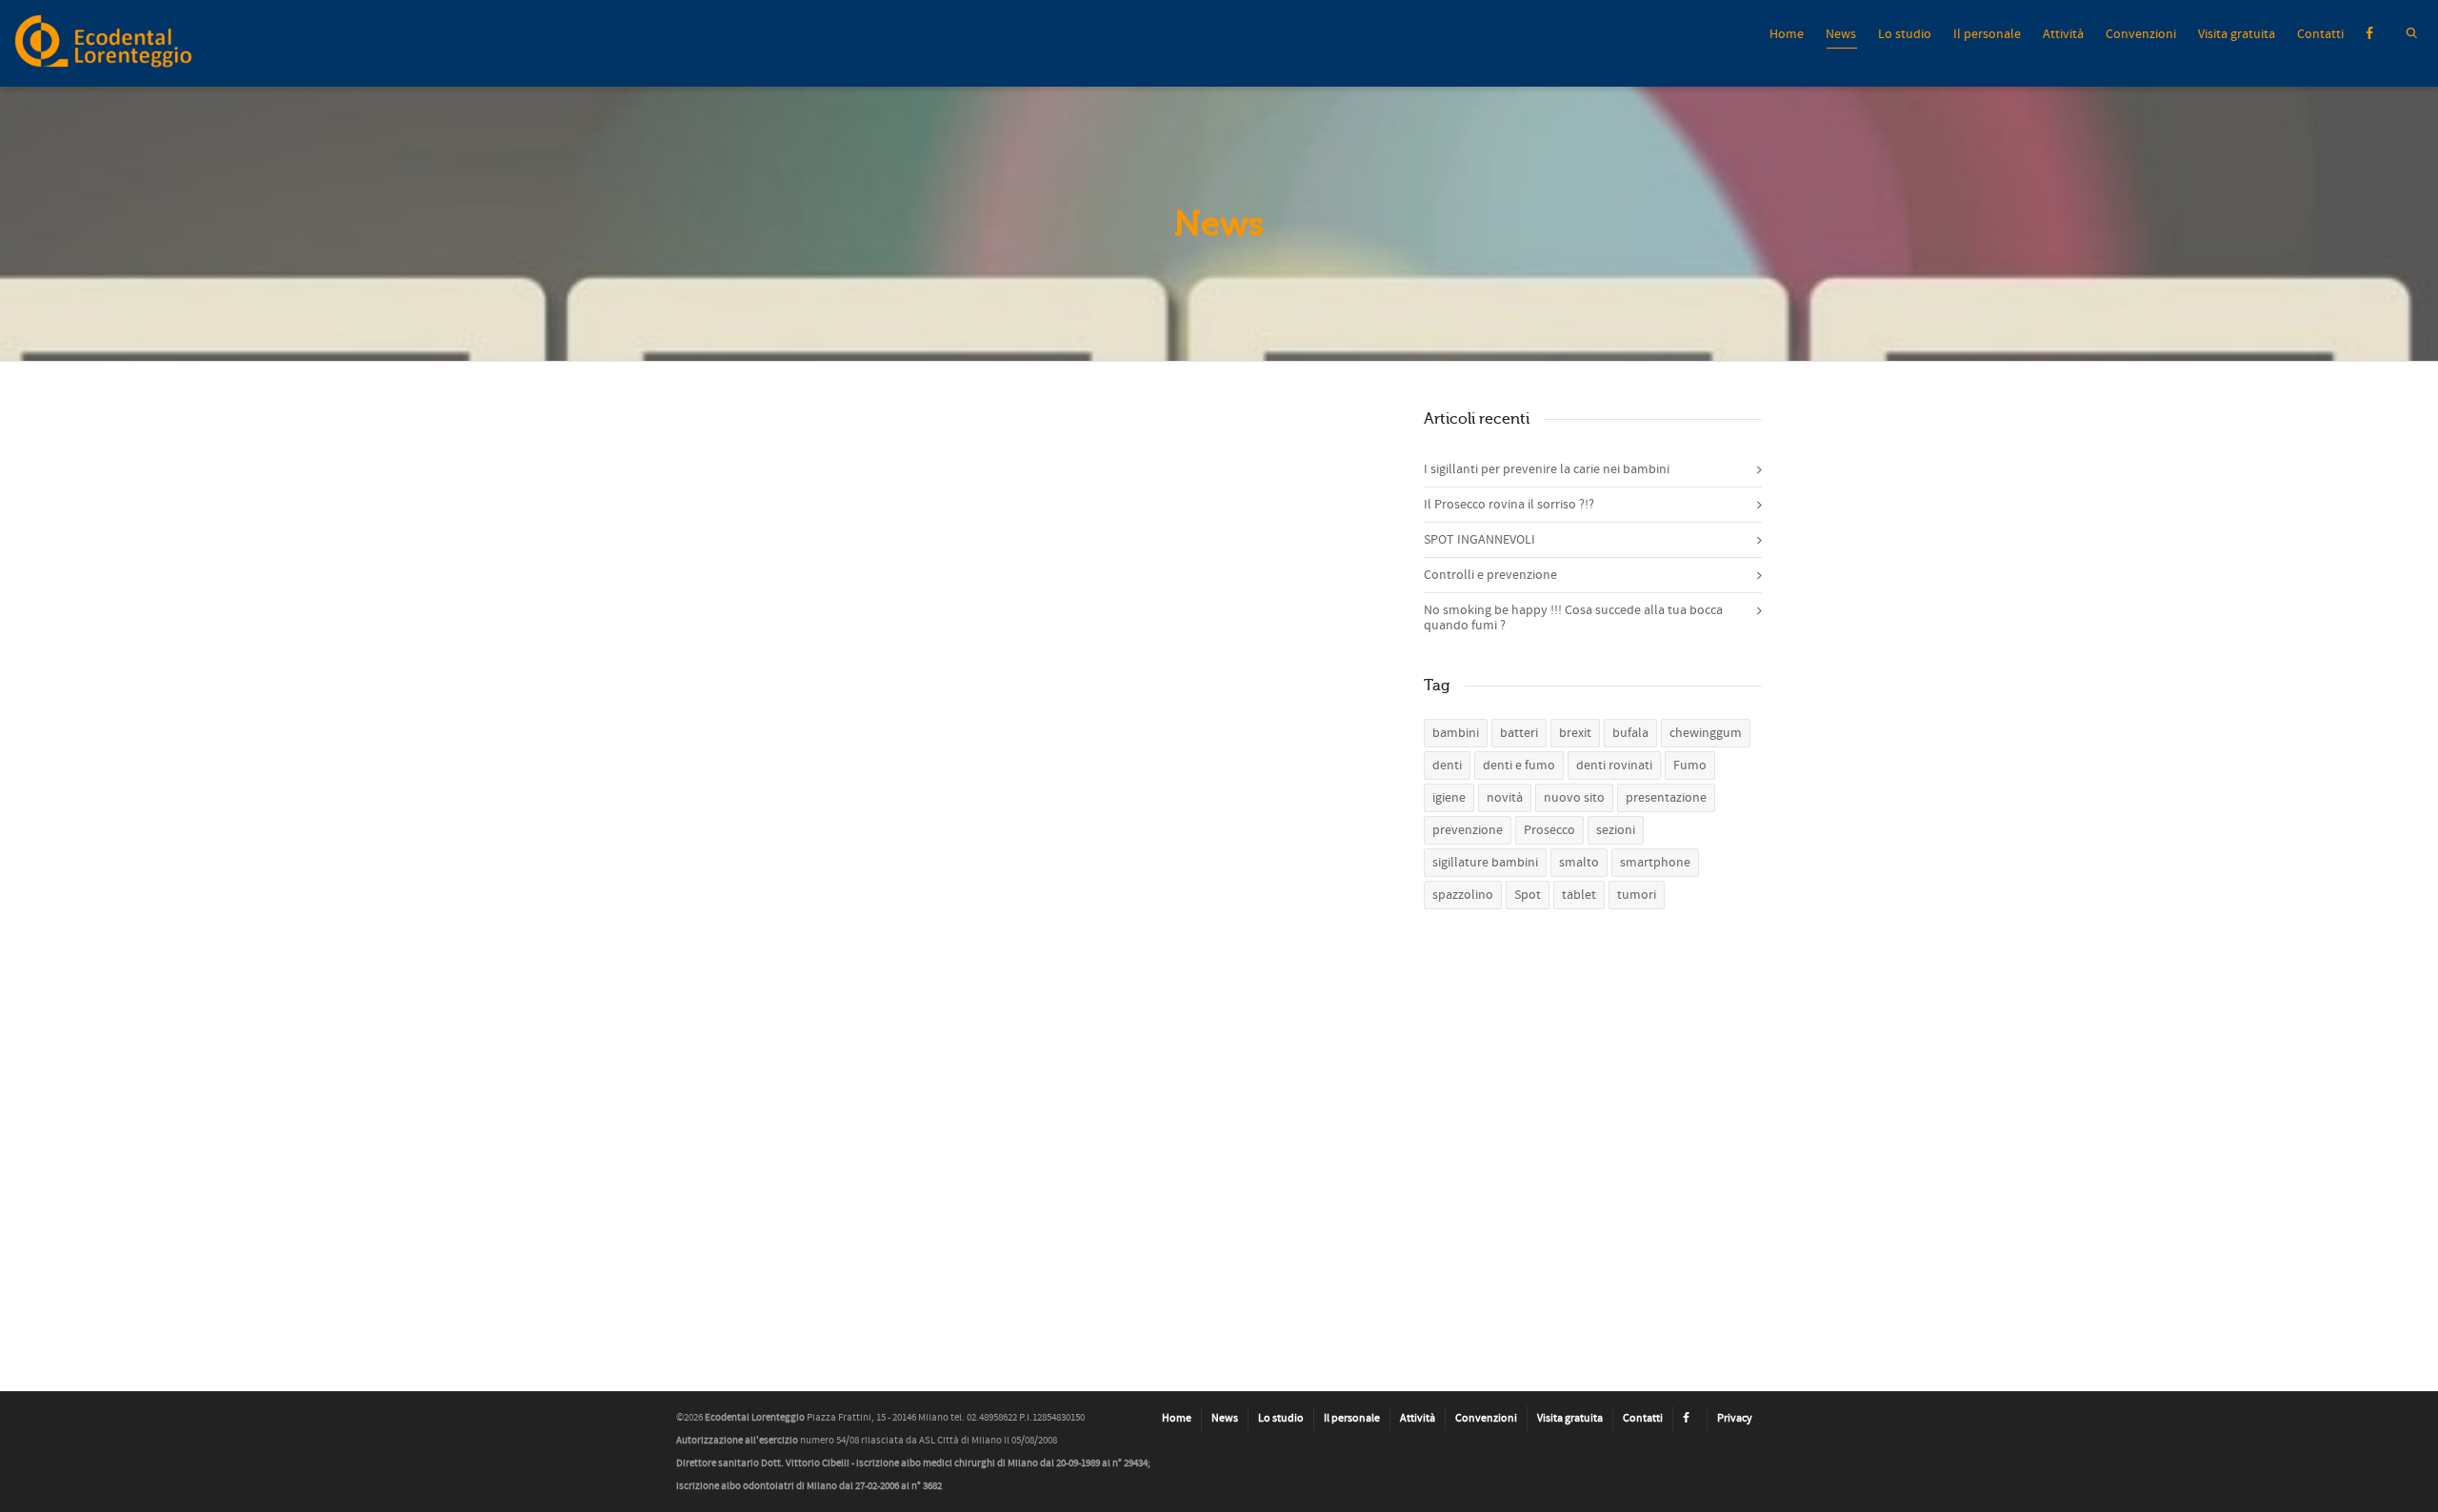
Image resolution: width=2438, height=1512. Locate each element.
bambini (1456, 733)
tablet (1579, 895)
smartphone (1655, 863)
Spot (1528, 895)
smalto (1579, 863)
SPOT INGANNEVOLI (1274, 446)
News (1841, 34)
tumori (1637, 895)
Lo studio (1905, 34)
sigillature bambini (1485, 863)
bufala (1630, 733)
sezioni (1616, 830)
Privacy (1735, 1418)
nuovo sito (1574, 798)
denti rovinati (1614, 766)
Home (1787, 34)
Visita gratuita (2237, 34)
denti (1447, 766)
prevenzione (1468, 830)
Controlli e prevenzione (1490, 575)
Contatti (2320, 34)
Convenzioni (2141, 34)
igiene (1449, 798)
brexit (1575, 733)
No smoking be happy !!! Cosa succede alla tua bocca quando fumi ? (1573, 618)
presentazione (1666, 798)
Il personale (1987, 34)
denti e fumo (1519, 766)
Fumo (1690, 766)
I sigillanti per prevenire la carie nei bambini (779, 465)
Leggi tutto (765, 648)
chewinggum (1706, 733)
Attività (2063, 34)
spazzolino (1463, 895)
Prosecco (1549, 830)
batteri (1519, 733)
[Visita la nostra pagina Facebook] (1690, 1419)
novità (1505, 798)
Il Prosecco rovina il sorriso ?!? (1509, 505)
